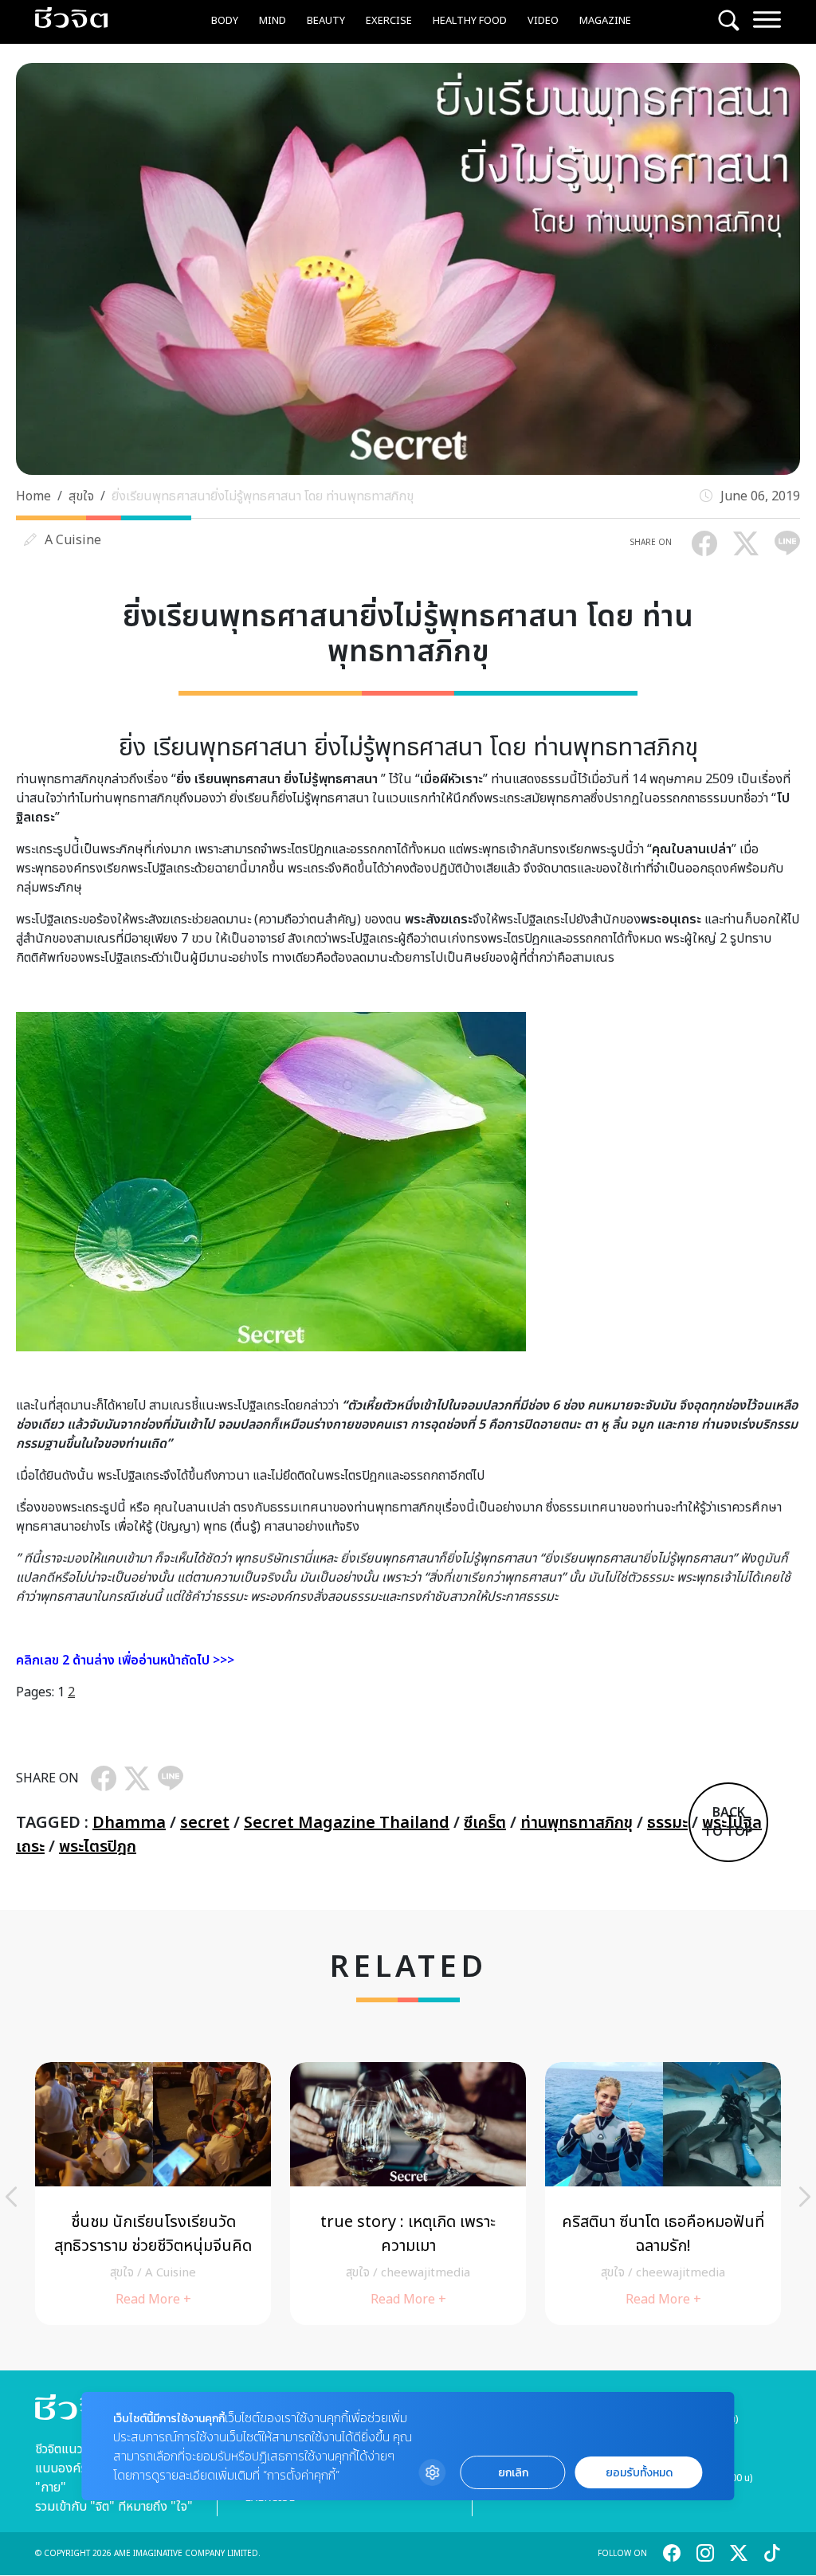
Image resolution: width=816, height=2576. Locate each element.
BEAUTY (326, 21)
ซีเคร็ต (485, 1823)
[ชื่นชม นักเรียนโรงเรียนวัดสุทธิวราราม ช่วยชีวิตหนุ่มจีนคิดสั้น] (153, 2194)
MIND (273, 21)
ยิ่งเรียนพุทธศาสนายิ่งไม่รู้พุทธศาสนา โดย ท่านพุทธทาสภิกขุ (263, 496)
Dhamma (129, 1823)
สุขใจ (81, 496)
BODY (225, 21)
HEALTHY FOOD (470, 21)
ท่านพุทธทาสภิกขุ (577, 1823)
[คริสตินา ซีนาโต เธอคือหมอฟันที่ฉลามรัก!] (663, 2194)
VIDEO (543, 21)
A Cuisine (73, 540)
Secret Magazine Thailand (347, 1823)
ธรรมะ (667, 1823)
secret (205, 1823)
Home (33, 496)
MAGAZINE (605, 21)
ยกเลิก (513, 2473)
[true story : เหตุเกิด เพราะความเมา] (408, 2194)
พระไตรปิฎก (98, 1847)
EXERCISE (389, 21)
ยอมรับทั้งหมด (639, 2473)
